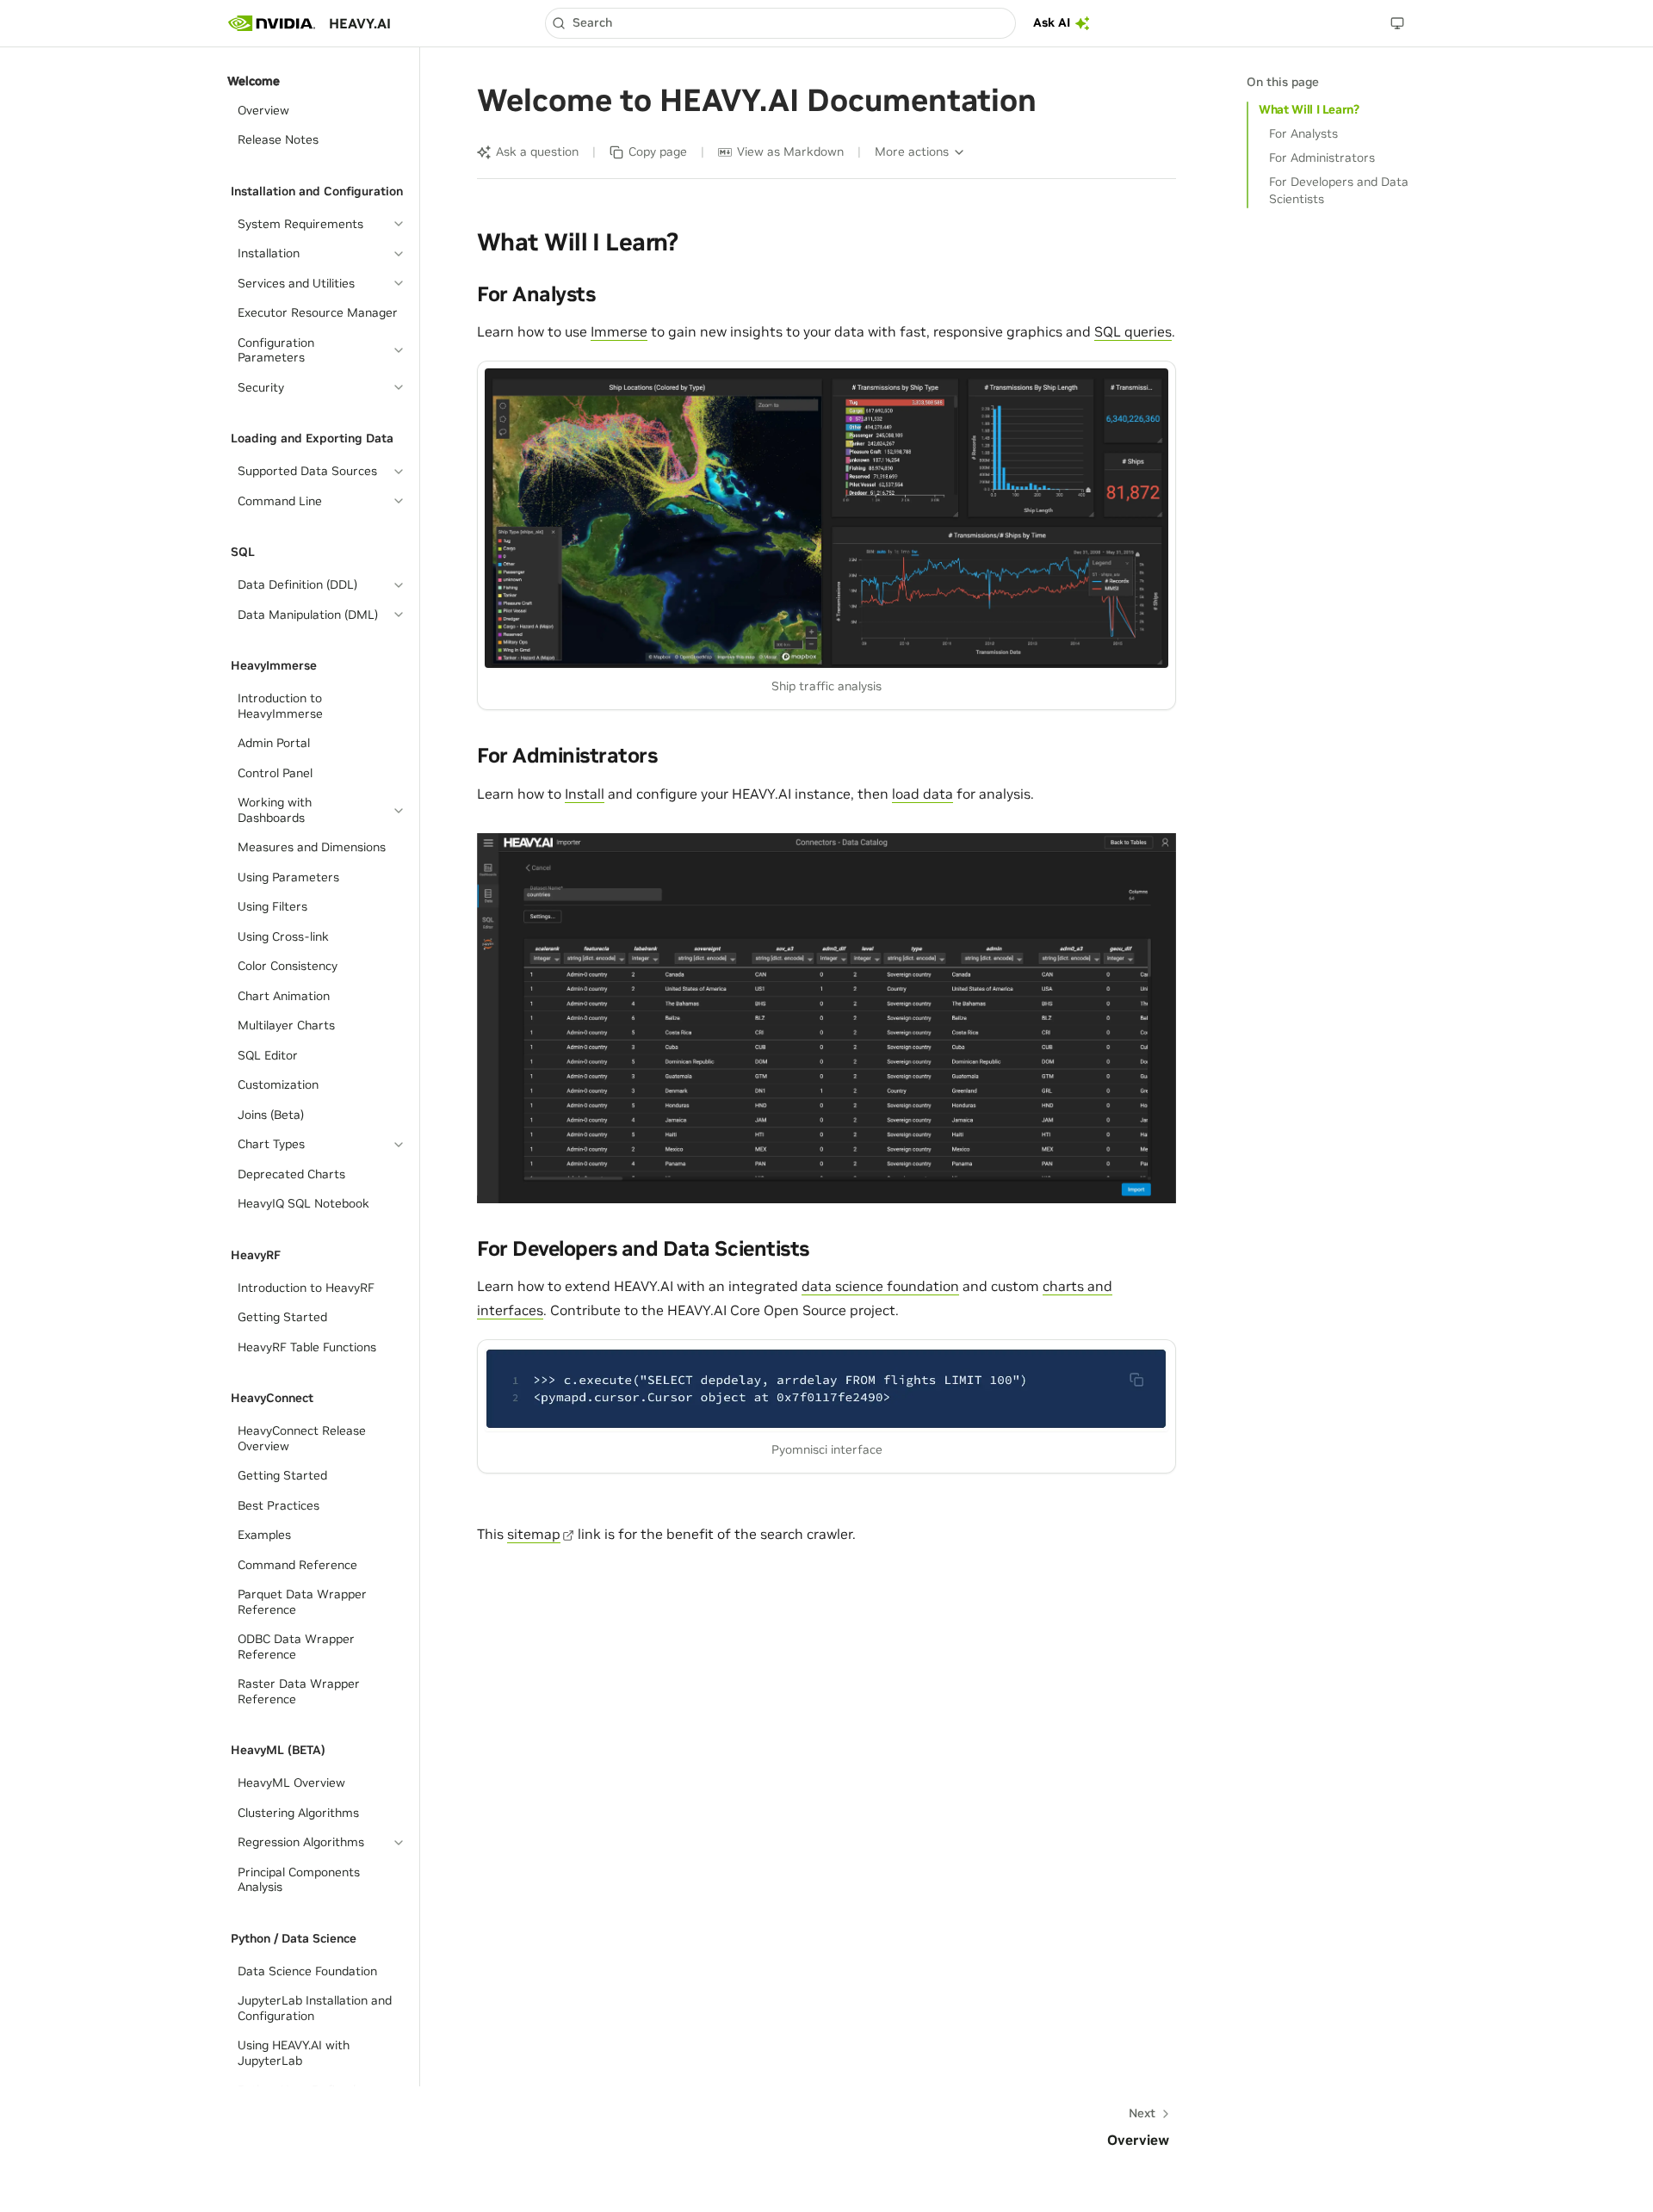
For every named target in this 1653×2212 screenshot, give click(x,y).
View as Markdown (790, 151)
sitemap (534, 1534)
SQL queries (1133, 331)
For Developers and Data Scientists (1339, 190)
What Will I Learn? (1309, 109)
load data (922, 794)
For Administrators (1322, 158)
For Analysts (1303, 133)
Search (592, 22)
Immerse (619, 331)
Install (585, 794)
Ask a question (537, 151)
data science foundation (880, 1286)
